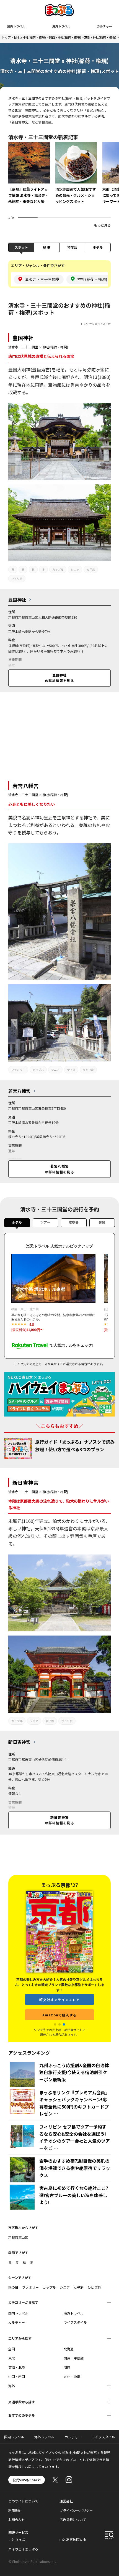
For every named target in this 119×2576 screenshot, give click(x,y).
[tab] (17, 1224)
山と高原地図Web (73, 2539)
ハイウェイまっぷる (23, 2549)
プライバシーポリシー (76, 2510)
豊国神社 (23, 338)
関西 (67, 2367)
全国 (12, 2349)
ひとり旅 (17, 579)
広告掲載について (73, 2520)
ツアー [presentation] (45, 1222)
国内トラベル (16, 26)
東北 (12, 2358)
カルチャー (104, 26)
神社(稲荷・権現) (55, 347)
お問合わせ (17, 2520)
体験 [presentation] (102, 1222)
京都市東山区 (18, 2237)
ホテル (98, 247)
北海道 (69, 2349)
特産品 (72, 247)
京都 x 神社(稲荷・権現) (100, 37)
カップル (58, 569)
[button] (55, 2024)
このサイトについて (23, 2501)
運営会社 (66, 2501)
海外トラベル (61, 26)
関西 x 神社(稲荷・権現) (65, 37)
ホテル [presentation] (17, 1222)
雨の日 (13, 2287)
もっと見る (102, 225)
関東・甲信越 (74, 2358)
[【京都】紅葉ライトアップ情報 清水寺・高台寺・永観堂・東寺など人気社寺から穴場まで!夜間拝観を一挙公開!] (29, 177)
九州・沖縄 (72, 2377)
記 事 (47, 247)
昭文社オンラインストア (59, 1925)
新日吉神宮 (26, 1482)
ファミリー (18, 1070)
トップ (6, 37)
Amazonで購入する (59, 1940)
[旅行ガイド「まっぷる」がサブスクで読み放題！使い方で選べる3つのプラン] (18, 1449)
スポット (21, 247)
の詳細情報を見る (59, 678)
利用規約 (15, 2510)
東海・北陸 (17, 2367)
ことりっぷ (17, 2539)
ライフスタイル (75, 2322)
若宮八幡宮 (26, 786)
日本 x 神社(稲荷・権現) (30, 37)
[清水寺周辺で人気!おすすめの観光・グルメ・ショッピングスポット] (76, 177)
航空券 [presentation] (74, 1222)
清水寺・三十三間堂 (23, 347)
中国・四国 (17, 2377)
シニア (75, 569)
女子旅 (91, 569)
